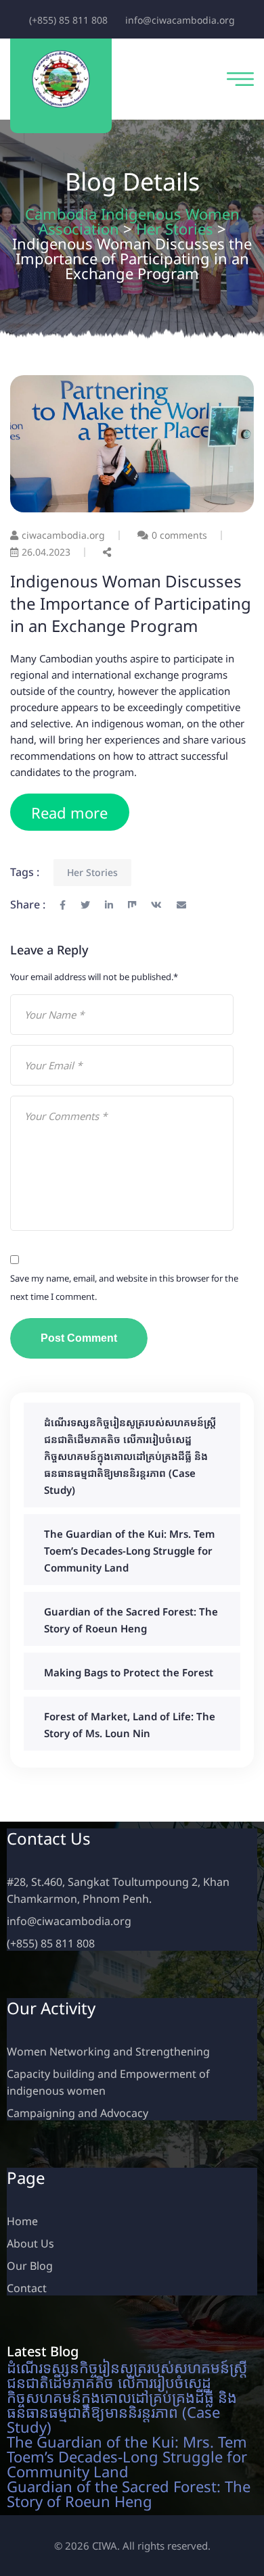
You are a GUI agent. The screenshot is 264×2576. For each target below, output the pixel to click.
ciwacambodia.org (63, 535)
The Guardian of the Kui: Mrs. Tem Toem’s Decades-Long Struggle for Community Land (129, 1551)
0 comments (179, 535)
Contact (27, 2288)
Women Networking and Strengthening (108, 2051)
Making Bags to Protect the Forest (129, 1672)
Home (22, 2221)
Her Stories (92, 872)
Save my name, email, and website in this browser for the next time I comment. (124, 1287)
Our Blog (30, 2266)
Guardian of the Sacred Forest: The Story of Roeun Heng (129, 2494)
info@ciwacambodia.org (180, 20)
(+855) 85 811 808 (68, 20)
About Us (30, 2243)
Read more (69, 812)
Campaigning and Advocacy (78, 2113)
